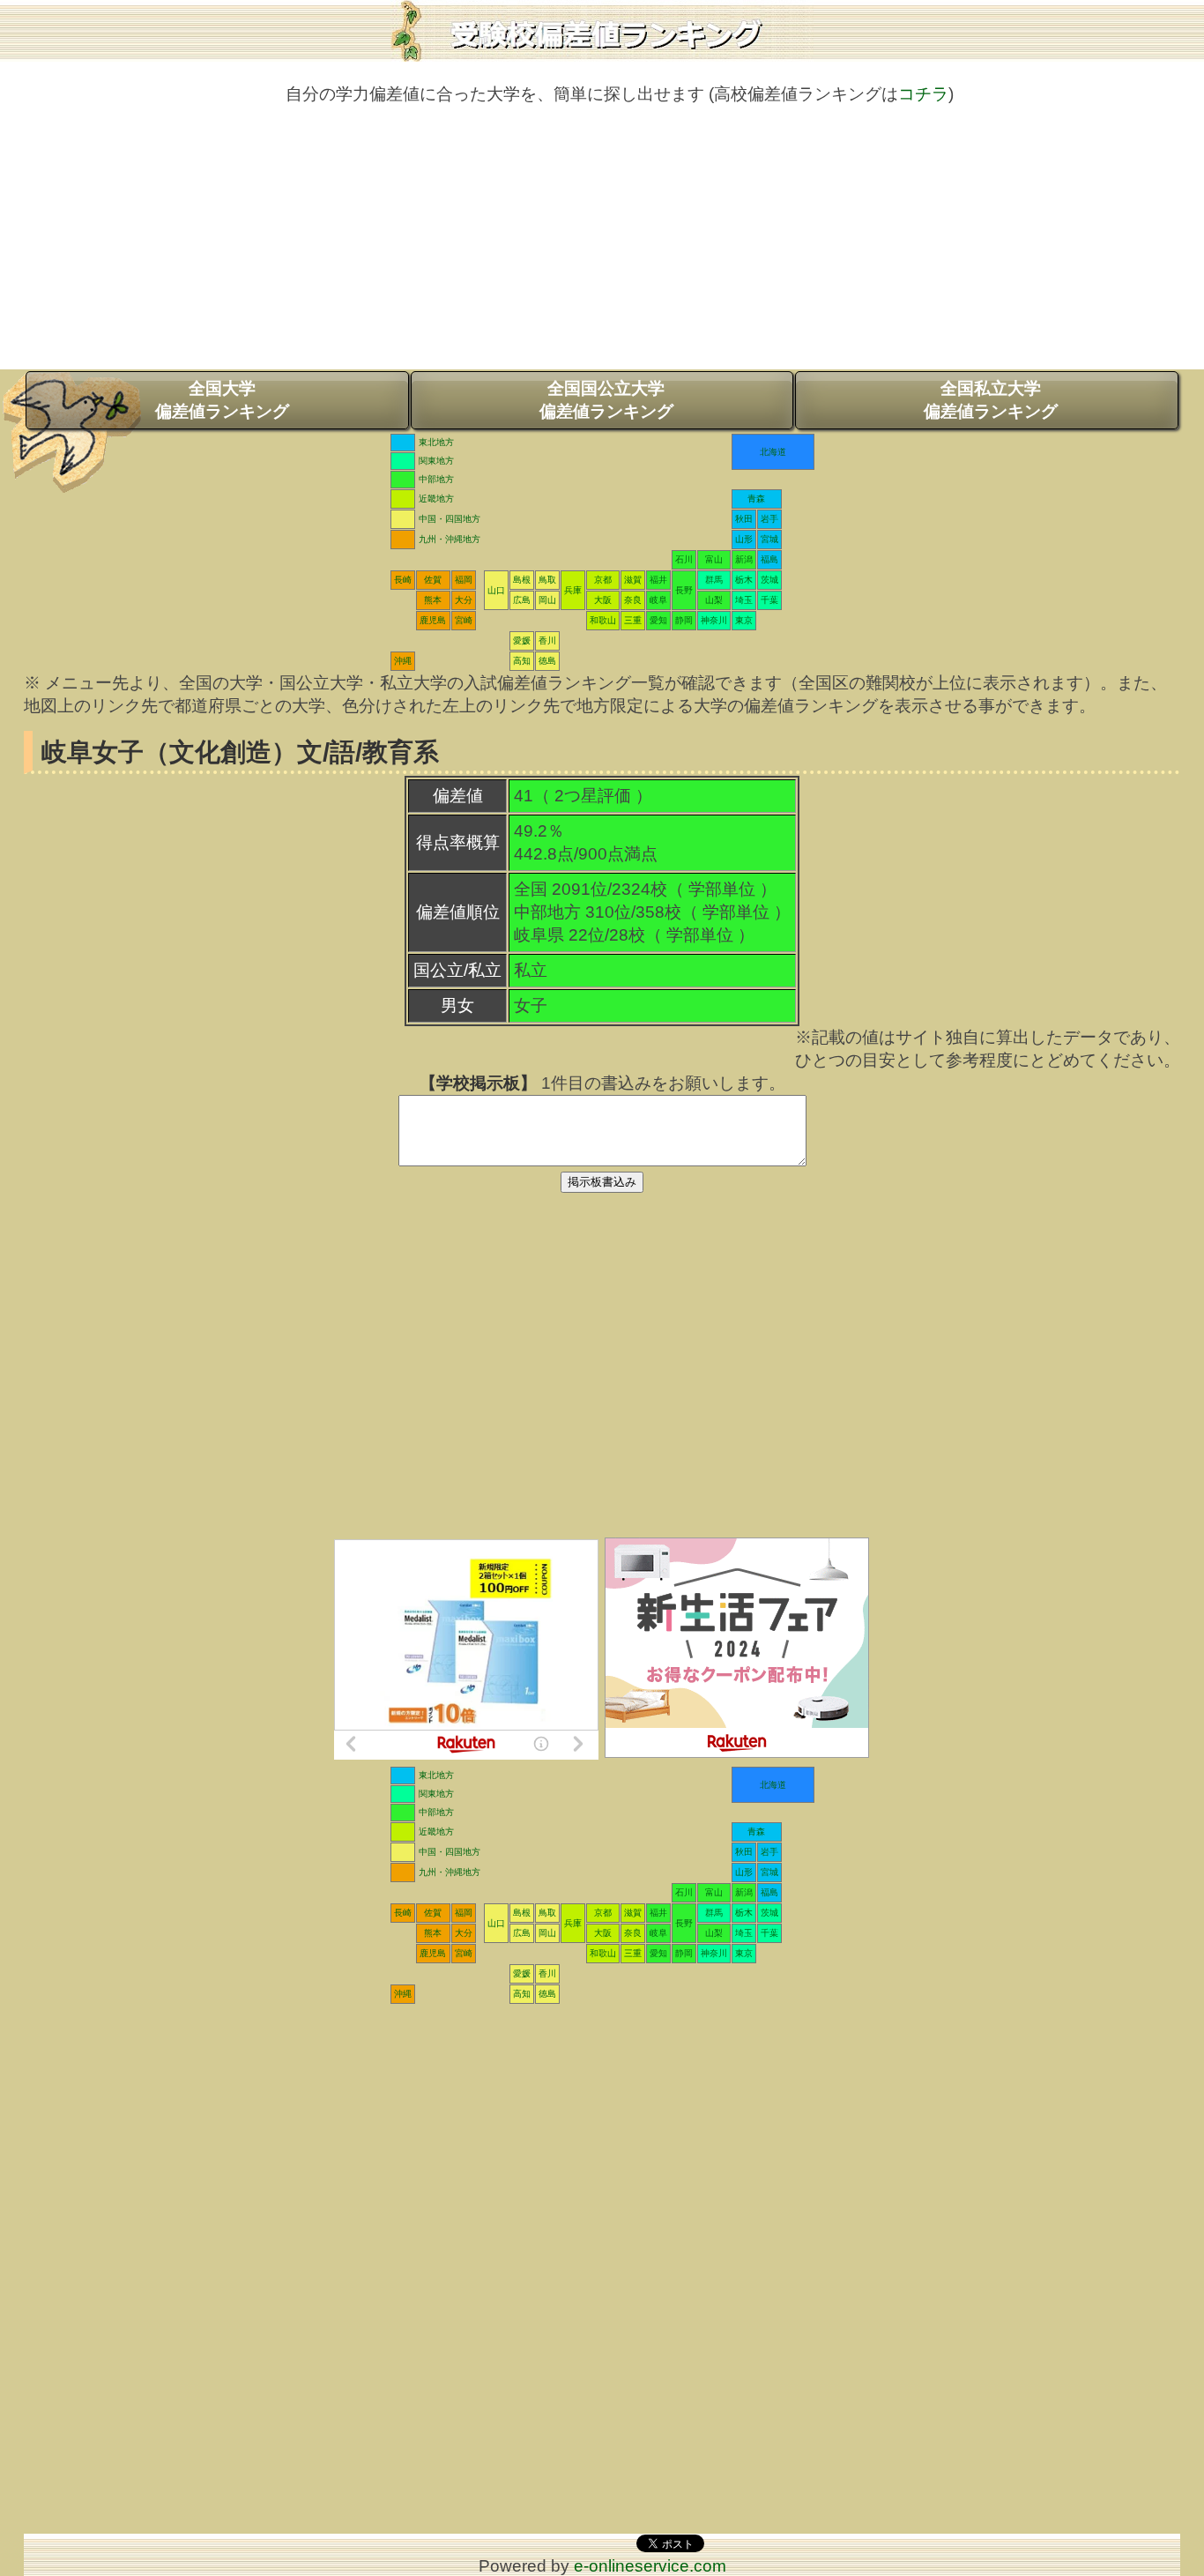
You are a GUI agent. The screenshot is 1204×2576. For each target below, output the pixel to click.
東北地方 (436, 442)
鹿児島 (433, 620)
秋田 (744, 519)
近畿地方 (436, 499)
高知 (522, 661)
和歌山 (603, 620)
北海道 (773, 452)
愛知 (658, 620)
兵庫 (573, 590)
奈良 (633, 600)
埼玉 (744, 600)
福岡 (464, 580)
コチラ (923, 94)
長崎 (403, 580)
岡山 (547, 600)
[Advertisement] (602, 246)
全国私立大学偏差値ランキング (991, 400)
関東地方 (436, 461)
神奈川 (714, 620)
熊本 (433, 600)
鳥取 (547, 580)
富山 (714, 559)
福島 (769, 559)
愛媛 (522, 640)
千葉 (769, 600)
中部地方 (436, 479)
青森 (756, 499)
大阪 (603, 600)
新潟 (744, 559)
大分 (464, 600)
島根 (522, 580)
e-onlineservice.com (650, 2566)
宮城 (769, 539)
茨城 (769, 580)
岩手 (769, 519)
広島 (522, 600)
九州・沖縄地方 (450, 539)
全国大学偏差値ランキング (222, 400)
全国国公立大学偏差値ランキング (606, 400)
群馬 (714, 580)
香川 (547, 640)
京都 (603, 580)
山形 (744, 539)
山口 (496, 590)
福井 (658, 580)
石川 (684, 559)
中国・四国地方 (450, 519)
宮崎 (464, 620)
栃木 (744, 580)
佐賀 (433, 580)
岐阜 (658, 600)
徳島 (547, 661)
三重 (633, 620)
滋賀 (633, 580)
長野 (684, 590)
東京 (744, 620)
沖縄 (403, 661)
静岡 (684, 620)
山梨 (714, 600)
